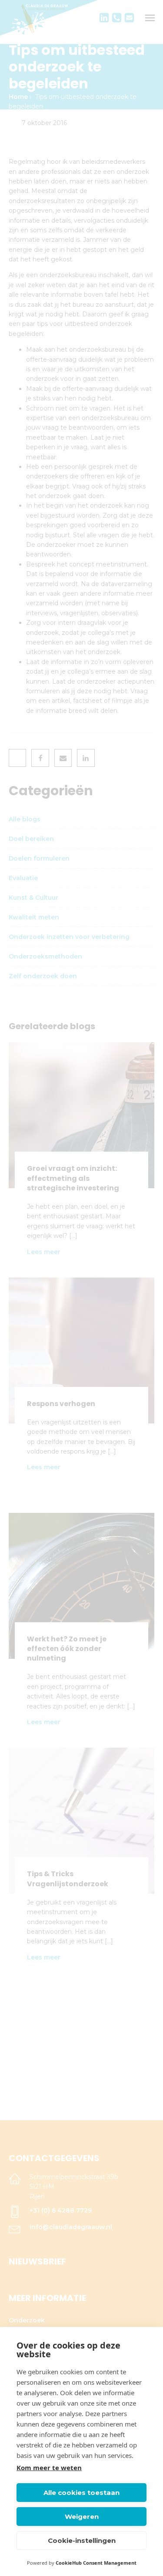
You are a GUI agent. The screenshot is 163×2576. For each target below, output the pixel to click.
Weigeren (82, 2517)
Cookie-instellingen (82, 2540)
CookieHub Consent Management (96, 2563)
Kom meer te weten (49, 2468)
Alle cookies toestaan (81, 2493)
